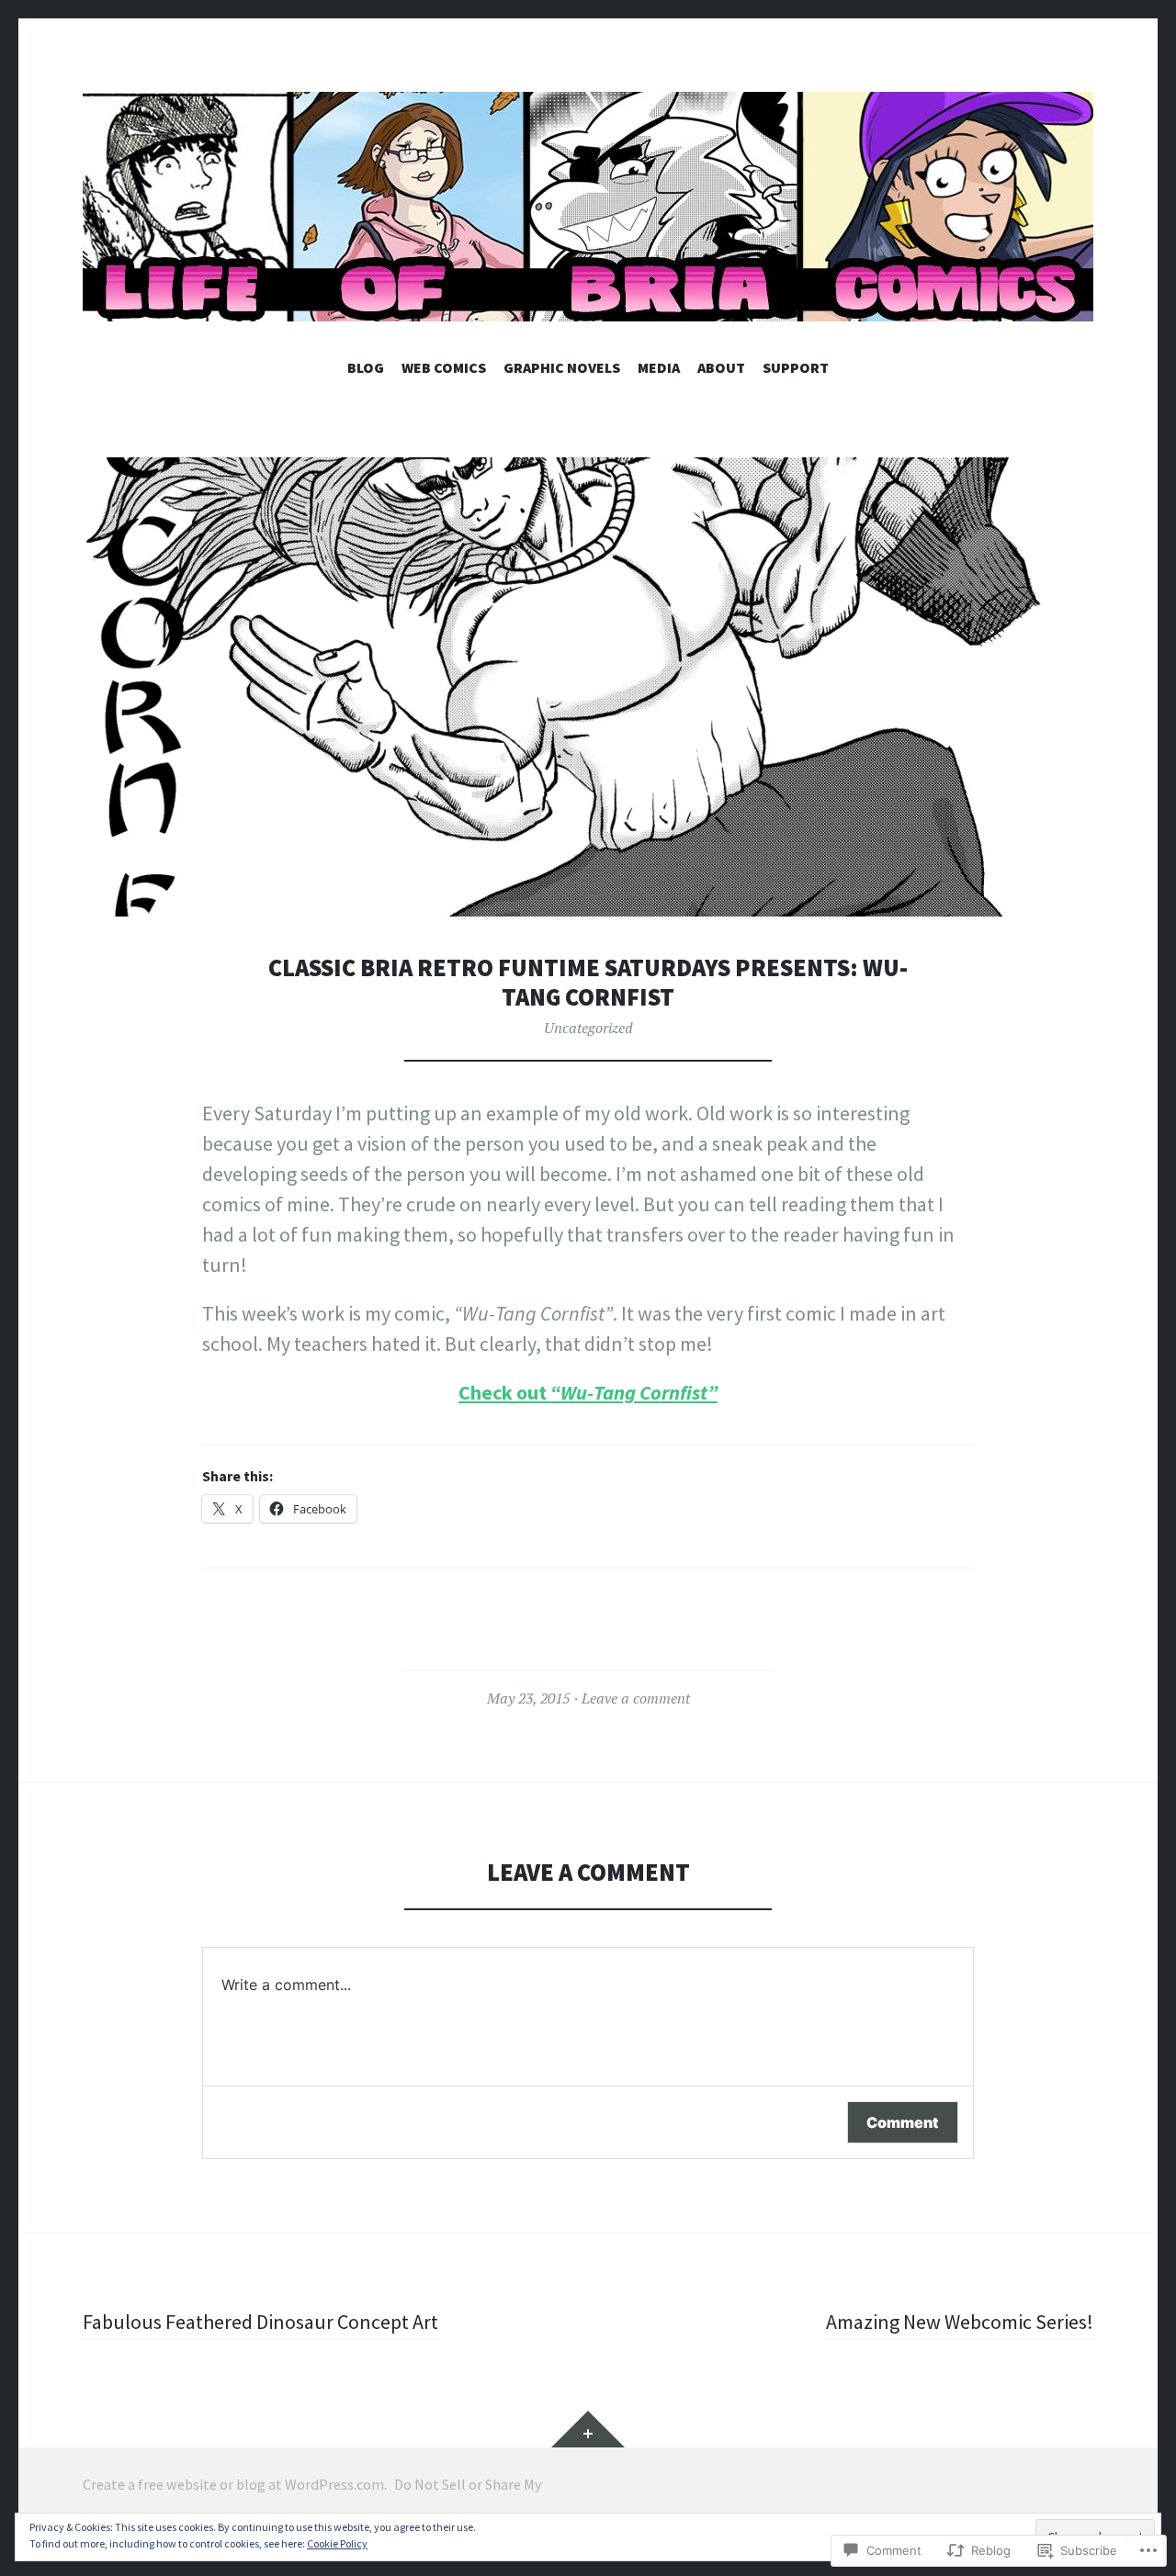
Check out (504, 1392)
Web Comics (444, 367)
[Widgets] (588, 2429)
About (721, 367)
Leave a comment (636, 1698)
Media (659, 367)
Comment (903, 2122)
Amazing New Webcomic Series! (960, 2322)
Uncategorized (588, 1028)
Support (796, 367)
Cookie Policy (337, 2543)
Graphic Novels (562, 367)
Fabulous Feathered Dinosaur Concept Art (260, 2322)
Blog (366, 367)
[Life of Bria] (588, 207)
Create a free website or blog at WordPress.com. (235, 2484)
